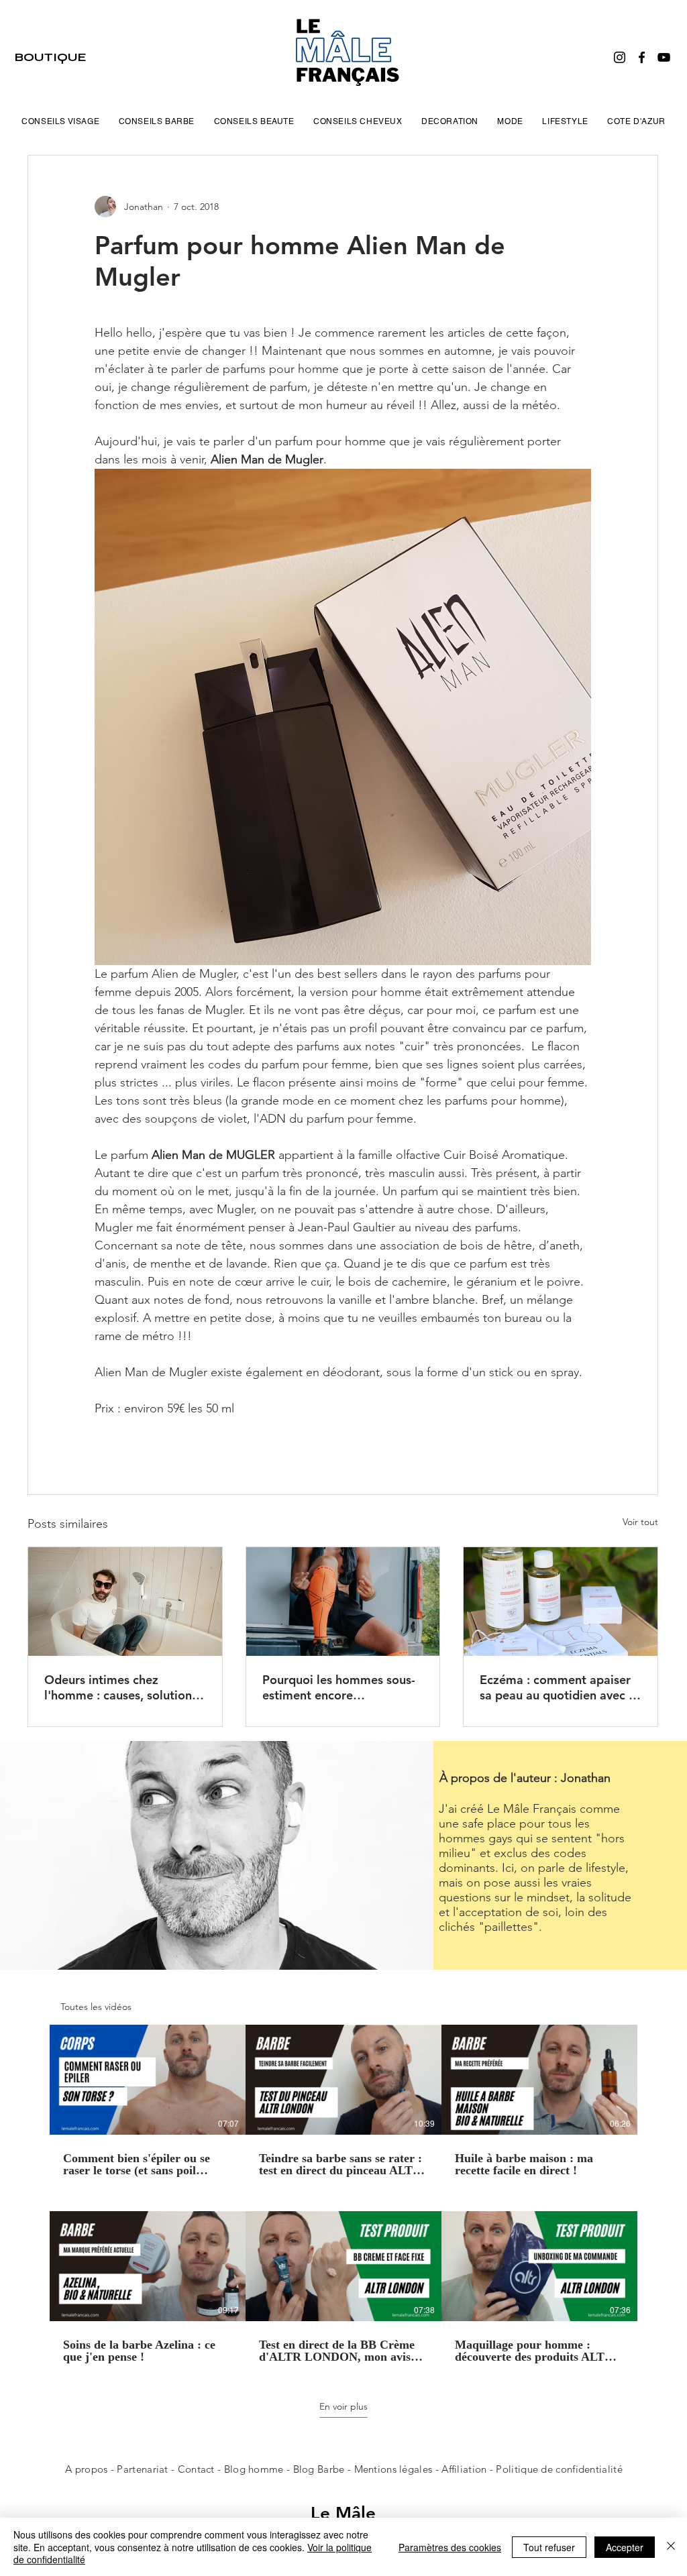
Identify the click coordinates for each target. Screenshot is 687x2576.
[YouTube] (664, 57)
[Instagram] (620, 57)
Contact (198, 2469)
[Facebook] (642, 57)
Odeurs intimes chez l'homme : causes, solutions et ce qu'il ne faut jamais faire (121, 1687)
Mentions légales (393, 2469)
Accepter (625, 2547)
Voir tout (640, 1522)
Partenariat (144, 2469)
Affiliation (464, 2469)
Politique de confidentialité (559, 2469)
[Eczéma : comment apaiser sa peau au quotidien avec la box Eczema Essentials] (561, 1602)
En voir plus (343, 2406)
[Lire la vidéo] (148, 2080)
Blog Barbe (319, 2469)
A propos (86, 2469)
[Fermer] (671, 2547)
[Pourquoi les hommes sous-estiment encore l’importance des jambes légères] (343, 1602)
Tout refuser (549, 2547)
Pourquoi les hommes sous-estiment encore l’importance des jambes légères (339, 1687)
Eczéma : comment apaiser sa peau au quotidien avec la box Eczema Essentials (559, 1687)
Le (323, 2513)
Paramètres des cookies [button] (450, 2547)
